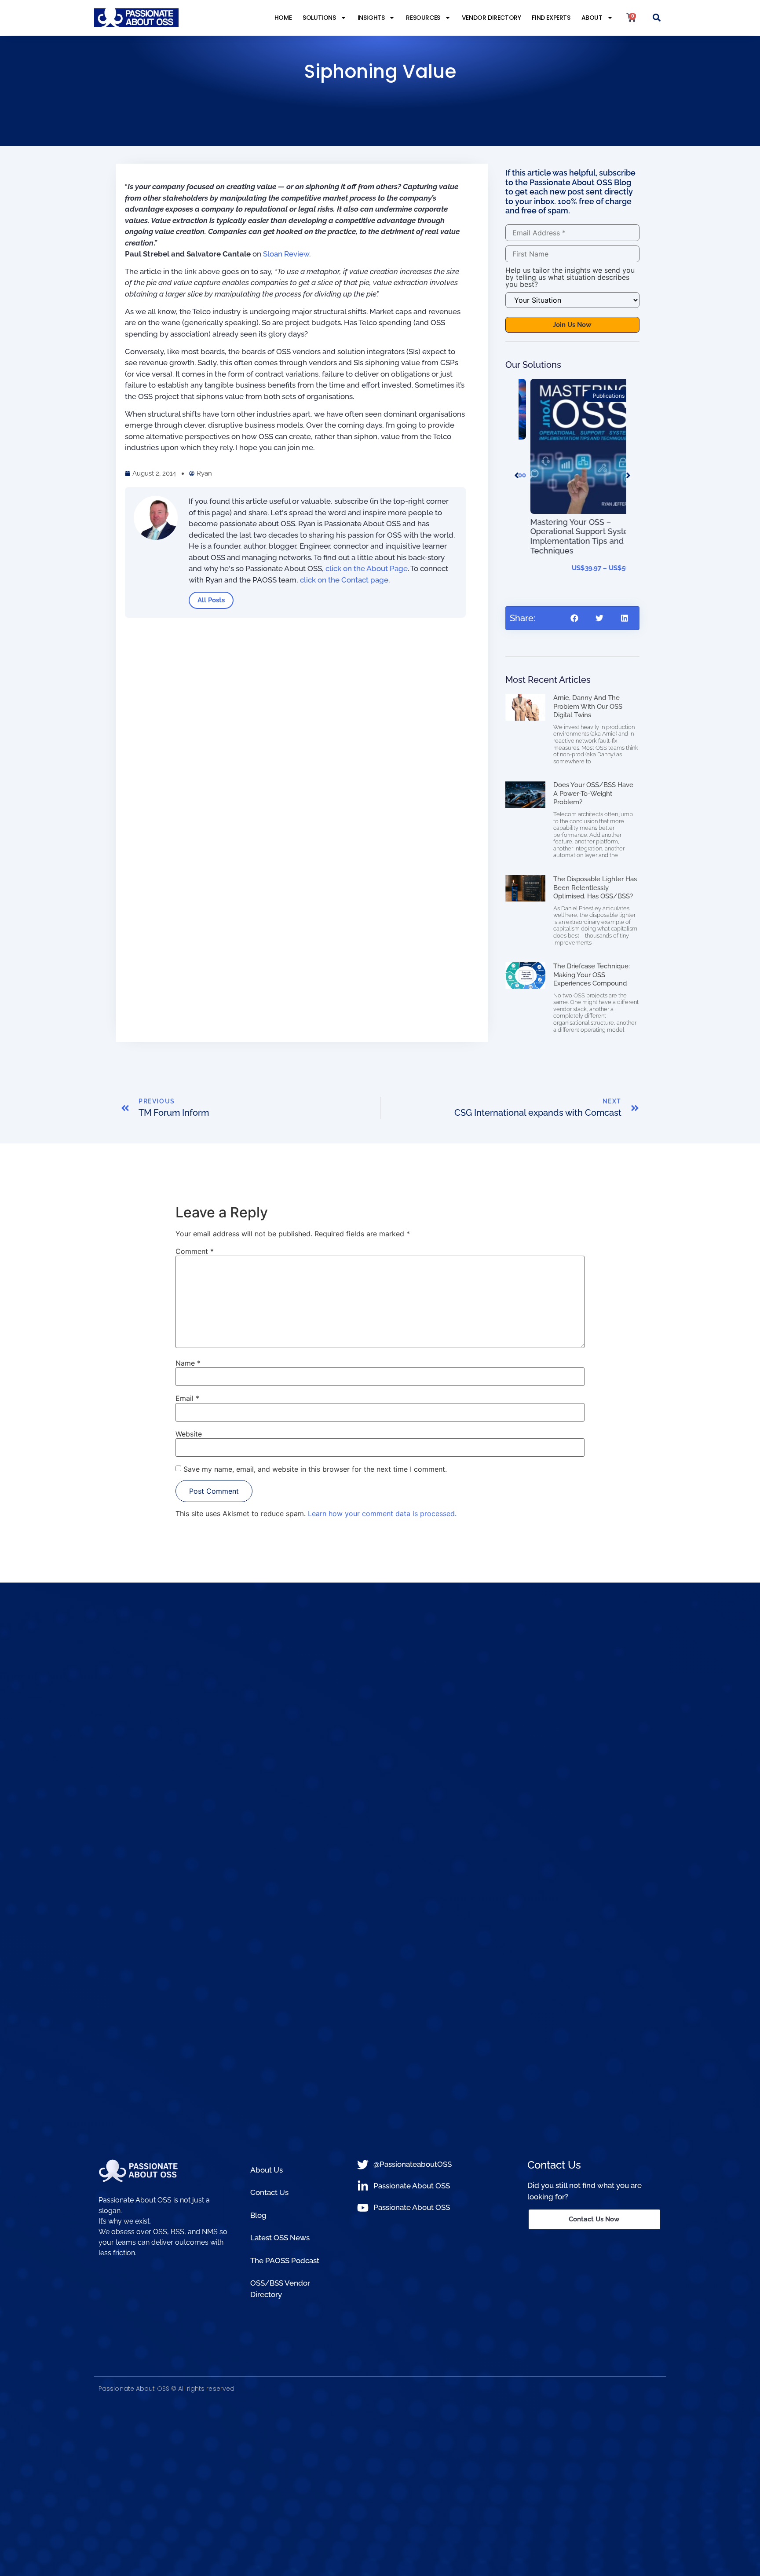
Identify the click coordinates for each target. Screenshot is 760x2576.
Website (189, 1434)
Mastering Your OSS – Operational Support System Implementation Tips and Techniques (571, 536)
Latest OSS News (280, 2238)
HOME (283, 18)
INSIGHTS (371, 18)
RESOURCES (423, 18)
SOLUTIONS (319, 18)
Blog (258, 2215)
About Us (267, 2170)
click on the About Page (367, 568)
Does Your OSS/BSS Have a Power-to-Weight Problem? (593, 793)
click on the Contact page (344, 580)
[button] (657, 18)
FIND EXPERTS (551, 18)
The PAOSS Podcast (285, 2261)
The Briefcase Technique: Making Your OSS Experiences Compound (592, 975)
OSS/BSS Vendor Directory (280, 2289)
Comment (195, 1251)
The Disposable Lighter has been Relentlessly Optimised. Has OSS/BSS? (595, 888)
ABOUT (592, 18)
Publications (597, 396)
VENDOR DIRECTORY (491, 18)
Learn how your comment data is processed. (382, 1513)
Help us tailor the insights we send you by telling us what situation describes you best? (570, 277)
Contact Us (269, 2192)
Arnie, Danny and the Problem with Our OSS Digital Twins (588, 706)
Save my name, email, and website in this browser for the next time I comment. (315, 1469)
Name (188, 1363)
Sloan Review (286, 254)
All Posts (211, 600)
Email (187, 1398)
